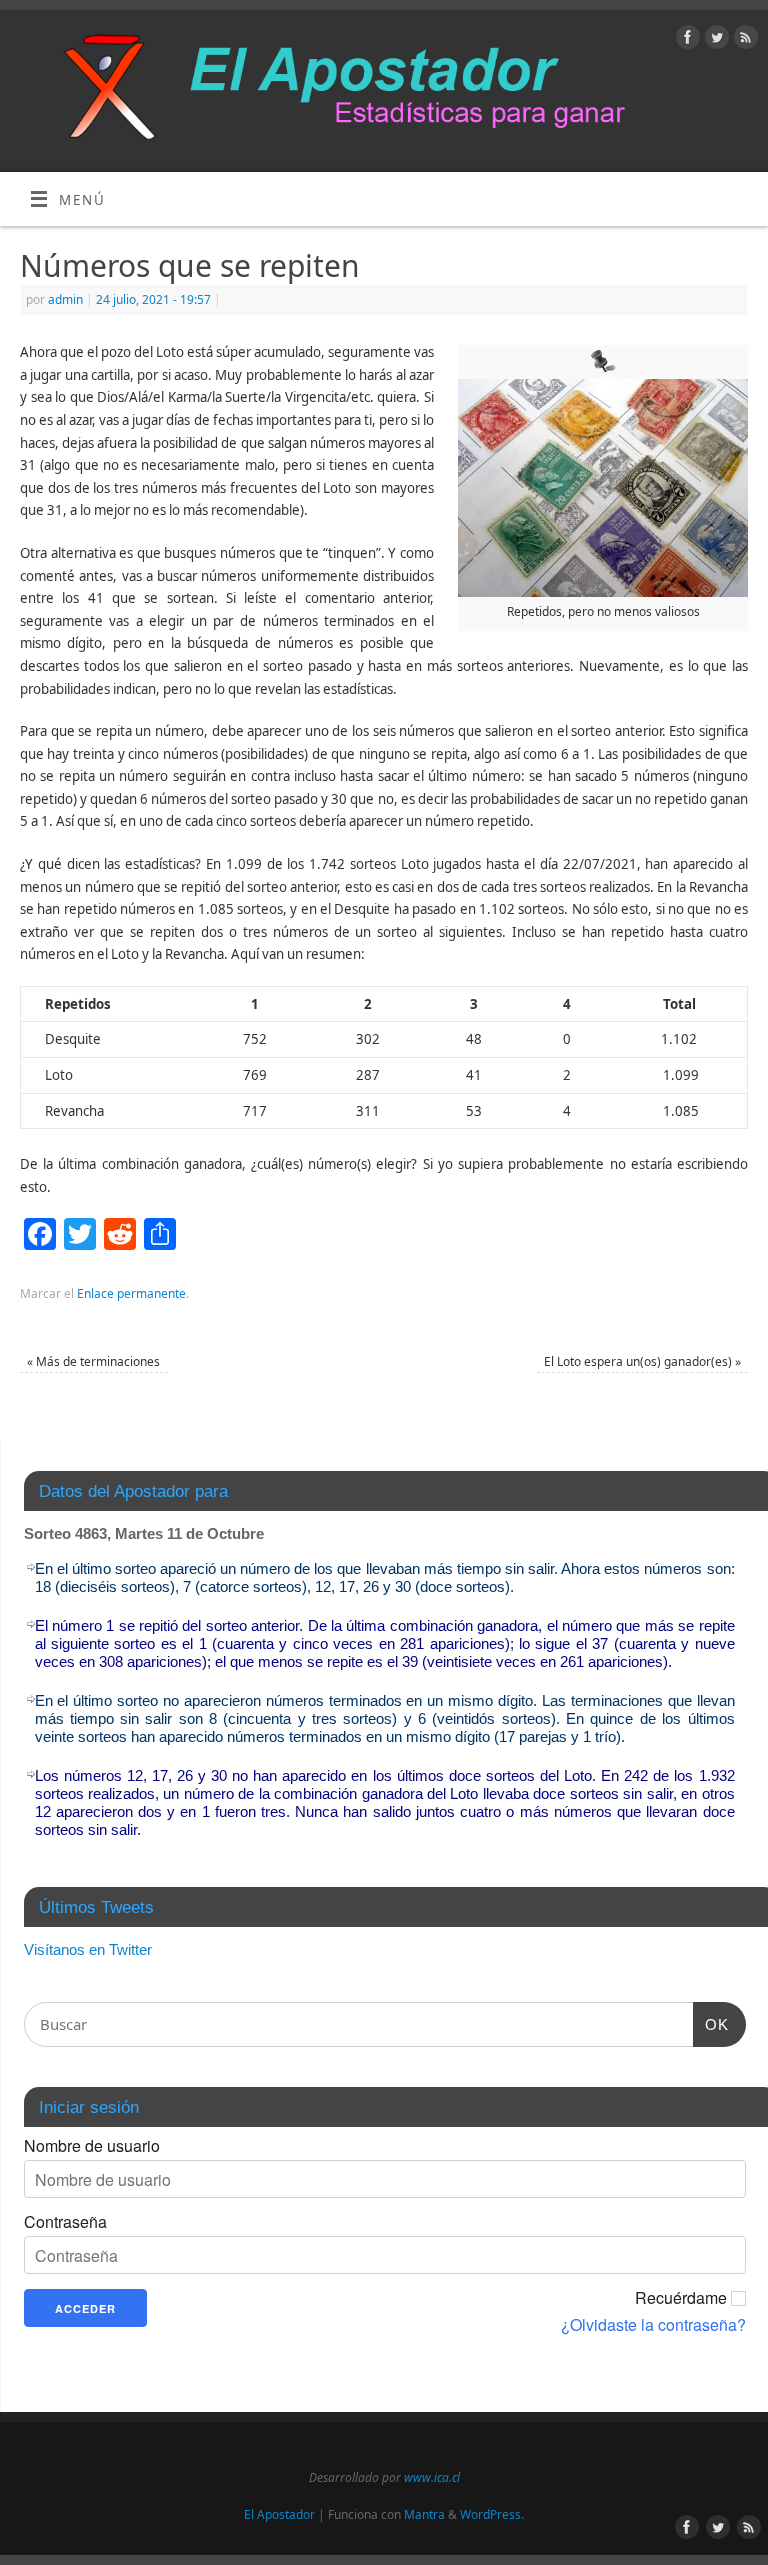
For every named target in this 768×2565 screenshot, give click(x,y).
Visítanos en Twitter (88, 1949)
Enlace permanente (131, 1293)
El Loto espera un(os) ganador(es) (642, 1361)
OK (711, 2024)
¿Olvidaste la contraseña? (653, 2325)
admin (65, 299)
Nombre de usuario (92, 2146)
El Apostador (279, 2514)
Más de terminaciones (93, 1361)
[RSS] (743, 40)
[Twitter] (714, 40)
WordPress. (492, 2514)
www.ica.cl (432, 2477)
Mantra (424, 2514)
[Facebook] (685, 40)
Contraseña (65, 2222)
